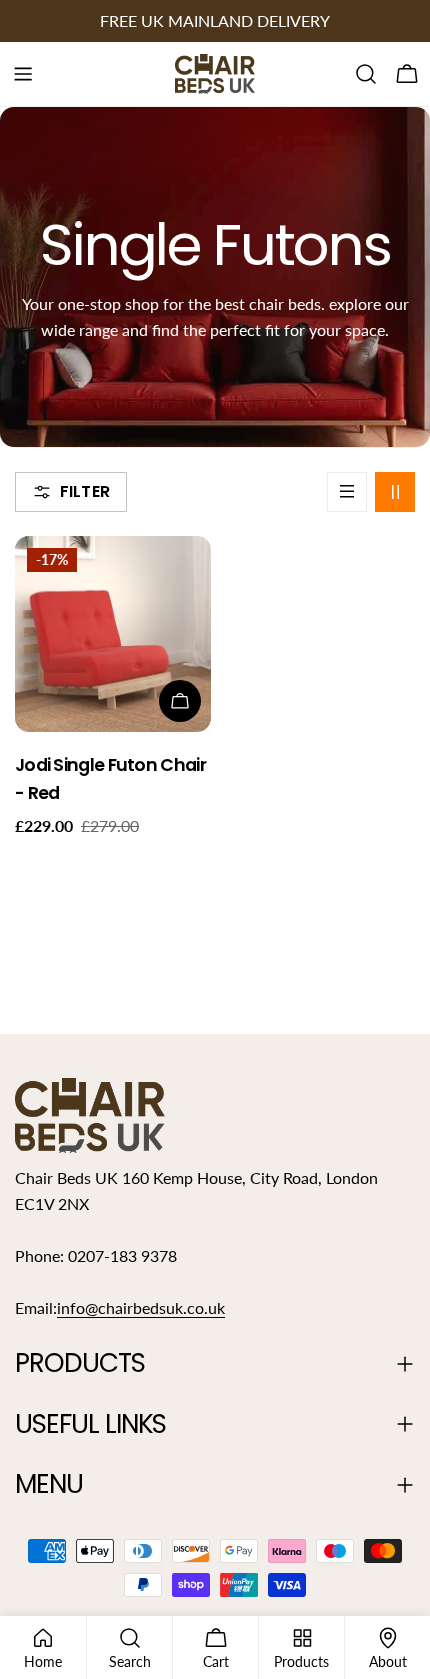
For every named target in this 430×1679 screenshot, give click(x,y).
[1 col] (347, 492)
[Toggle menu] (23, 74)
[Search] (366, 74)
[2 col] (395, 492)
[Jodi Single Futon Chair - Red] (113, 634)
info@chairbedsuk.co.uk (141, 1307)
